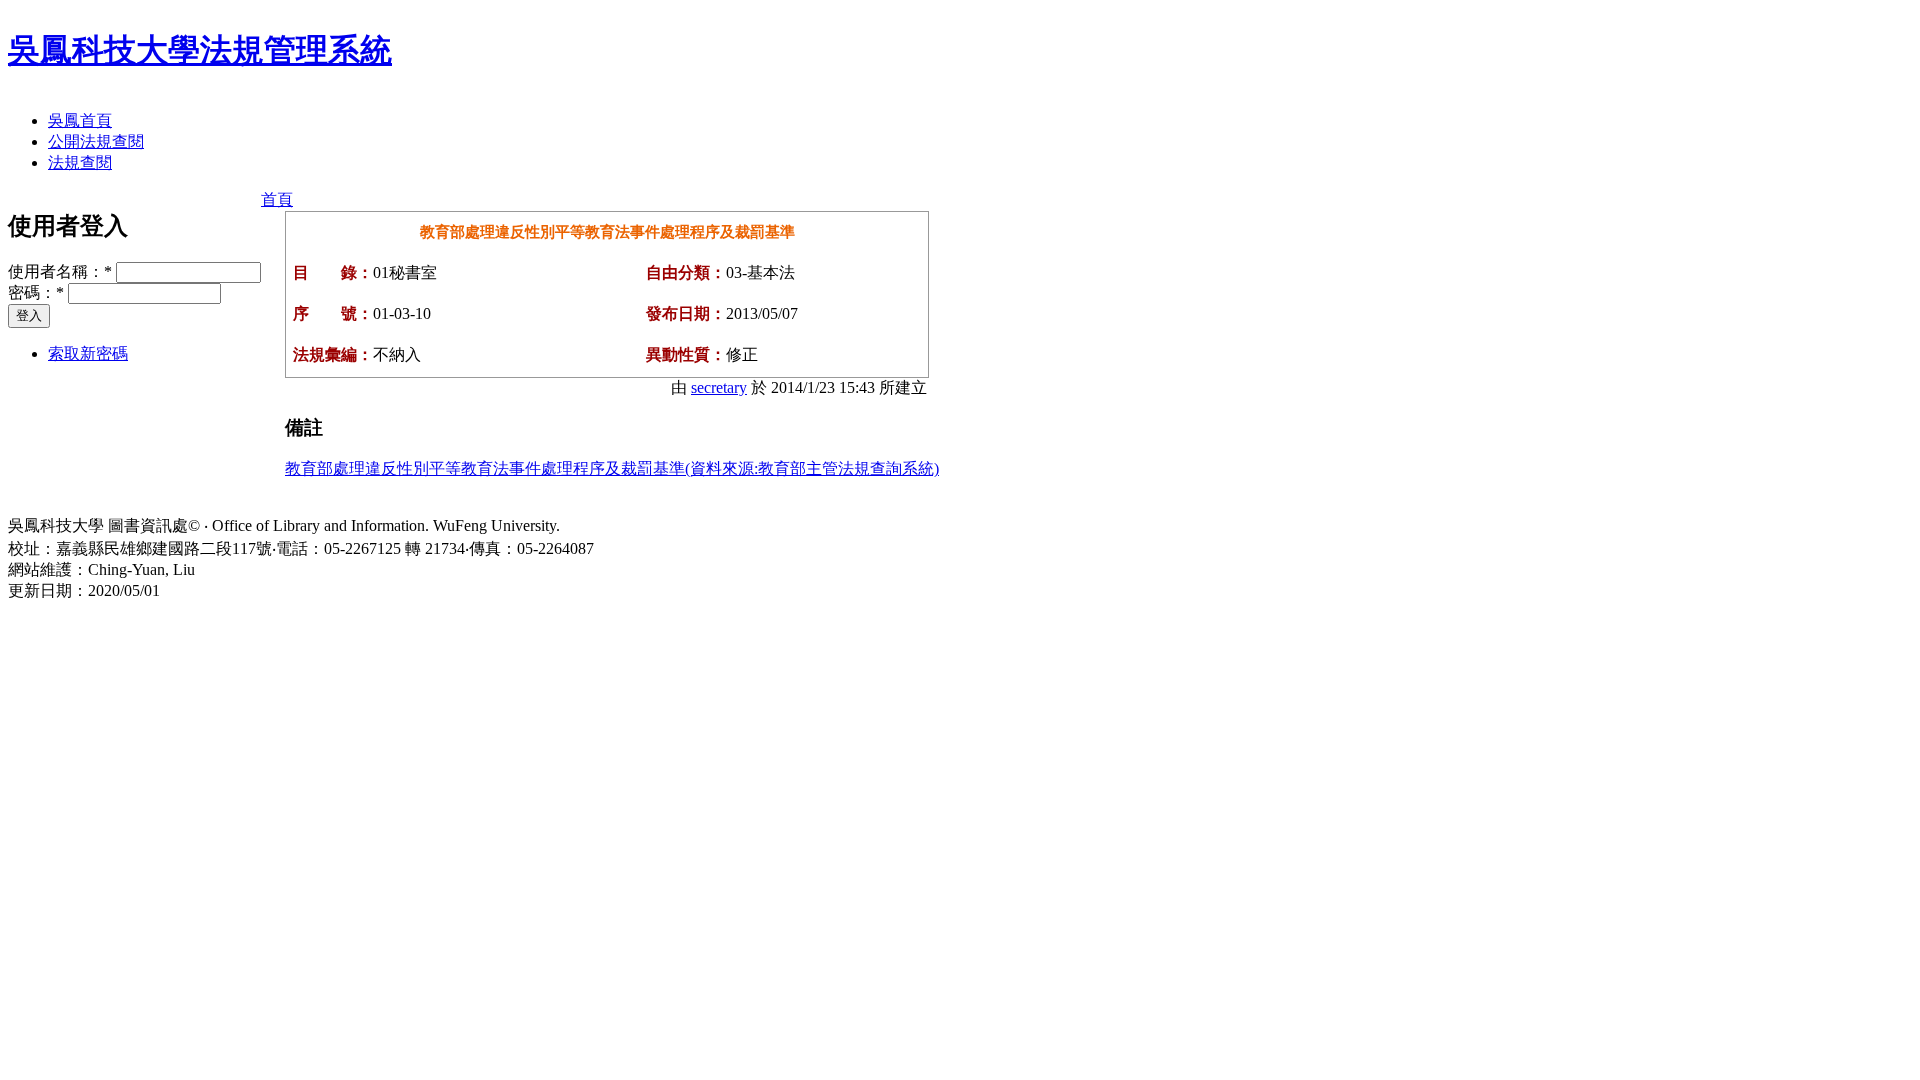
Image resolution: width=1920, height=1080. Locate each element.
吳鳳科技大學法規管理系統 (200, 50)
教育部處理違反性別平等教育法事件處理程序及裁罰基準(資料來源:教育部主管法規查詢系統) (612, 468)
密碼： (36, 292)
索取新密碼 (88, 353)
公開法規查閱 (96, 141)
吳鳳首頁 (80, 120)
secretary (719, 387)
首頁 (277, 199)
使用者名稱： (60, 271)
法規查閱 (80, 162)
